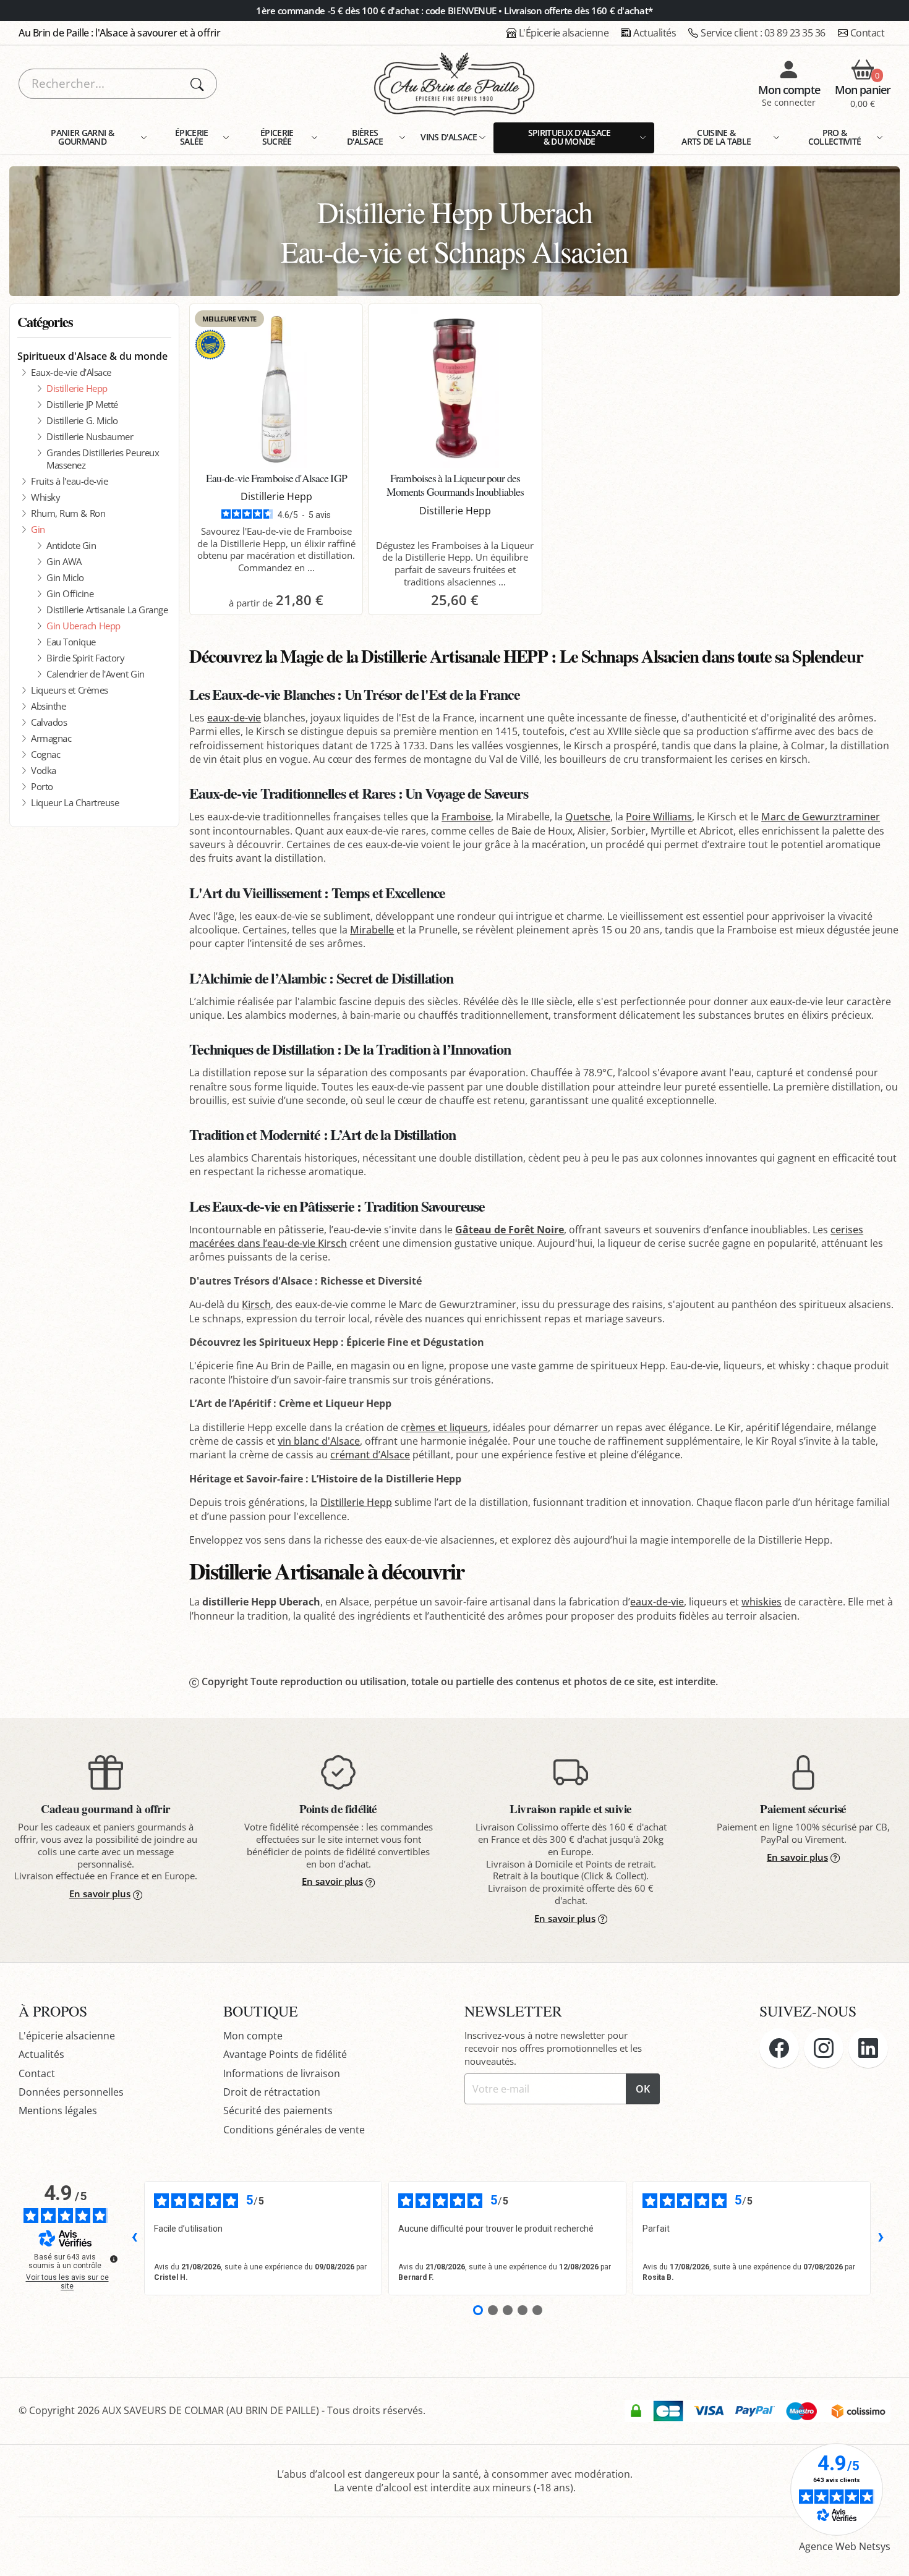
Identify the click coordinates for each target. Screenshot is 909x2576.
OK (643, 2089)
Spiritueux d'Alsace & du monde (92, 356)
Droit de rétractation (272, 2092)
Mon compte (253, 2036)
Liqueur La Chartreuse (75, 802)
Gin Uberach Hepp (83, 626)
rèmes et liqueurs (447, 1427)
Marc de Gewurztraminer (821, 817)
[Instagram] (824, 2048)
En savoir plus (100, 1894)
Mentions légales (58, 2111)
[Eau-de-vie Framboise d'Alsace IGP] (276, 388)
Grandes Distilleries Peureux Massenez (103, 459)
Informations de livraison (282, 2073)
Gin (38, 529)
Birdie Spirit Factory (85, 658)
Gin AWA (64, 561)
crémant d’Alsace (370, 1455)
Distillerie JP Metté (82, 404)
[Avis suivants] (881, 2238)
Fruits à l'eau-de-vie (69, 481)
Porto (42, 786)
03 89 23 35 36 (763, 33)
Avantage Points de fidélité (285, 2054)
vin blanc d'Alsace (319, 1441)
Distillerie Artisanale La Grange (107, 610)
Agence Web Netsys (845, 2546)
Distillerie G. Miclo (82, 420)
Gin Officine (70, 593)
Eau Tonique (71, 642)
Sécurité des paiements (278, 2111)
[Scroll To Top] (887, 2554)
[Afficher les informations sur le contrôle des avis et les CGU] (114, 2259)
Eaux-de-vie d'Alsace (71, 372)
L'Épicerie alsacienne (564, 33)
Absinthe (48, 706)
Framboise (466, 817)
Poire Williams (659, 817)
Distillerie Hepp (77, 388)
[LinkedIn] (868, 2048)
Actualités (655, 33)
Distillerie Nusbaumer (90, 436)
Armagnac (51, 738)
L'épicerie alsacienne (67, 2036)
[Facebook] (779, 2048)
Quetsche (588, 817)
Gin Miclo (65, 577)
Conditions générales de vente (294, 2130)
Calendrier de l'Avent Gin (96, 674)
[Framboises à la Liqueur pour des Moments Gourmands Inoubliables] (455, 388)
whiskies (762, 1602)
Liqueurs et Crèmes (70, 690)
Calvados (49, 722)
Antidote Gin (71, 545)
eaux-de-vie (234, 718)
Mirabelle (372, 930)
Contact (868, 33)
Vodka (44, 770)
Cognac (45, 754)
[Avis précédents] (134, 2238)
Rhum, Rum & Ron (68, 513)
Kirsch (256, 1304)
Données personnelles (71, 2092)
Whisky (45, 497)
